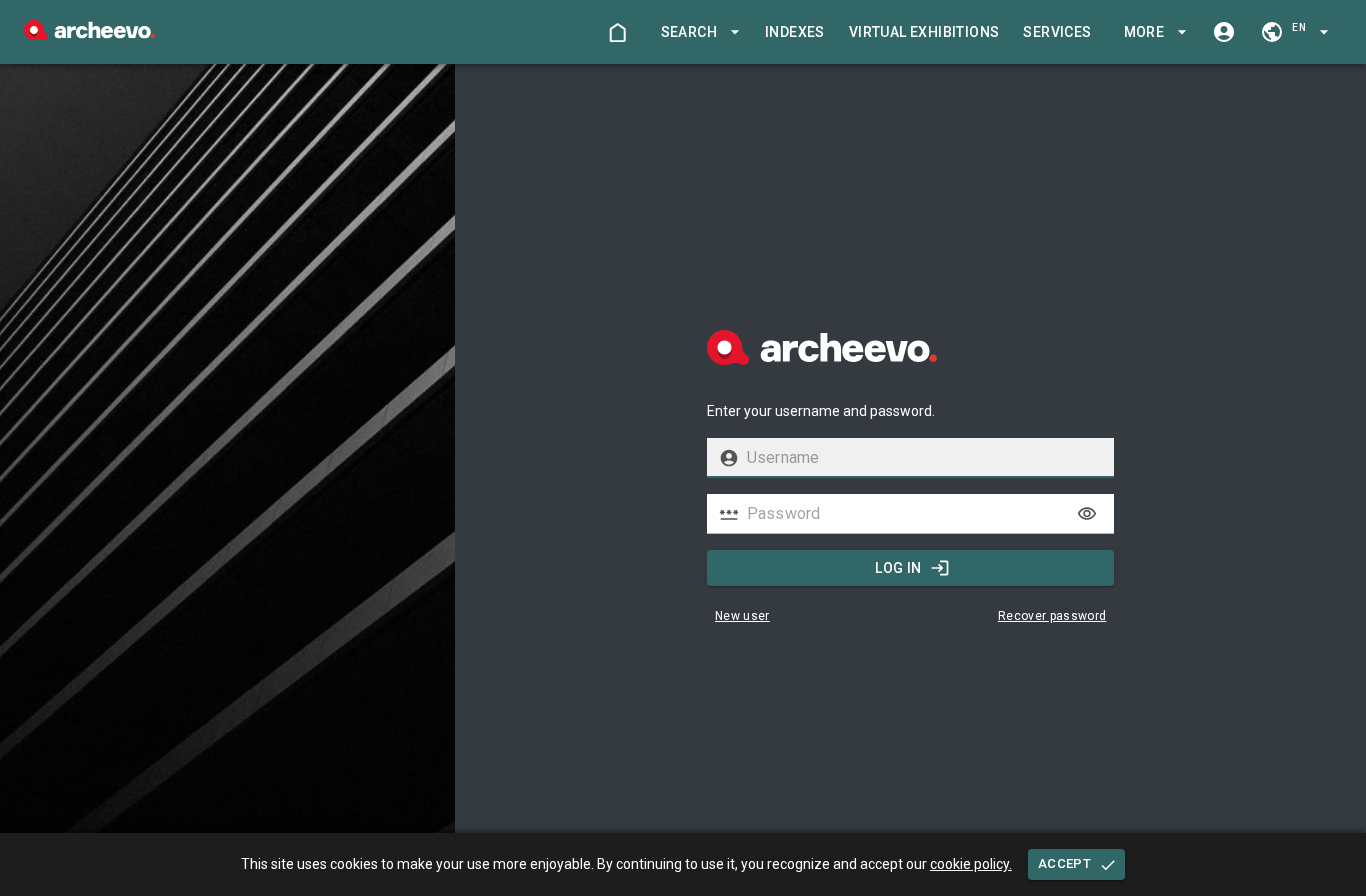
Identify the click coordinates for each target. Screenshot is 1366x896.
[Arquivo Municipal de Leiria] (89, 34)
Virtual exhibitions (924, 32)
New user (742, 616)
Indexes (795, 32)
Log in (898, 568)
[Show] (1087, 514)
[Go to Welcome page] (617, 32)
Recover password (1052, 616)
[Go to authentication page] (1224, 32)
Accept (1064, 863)
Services (1057, 32)
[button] (697, 32)
